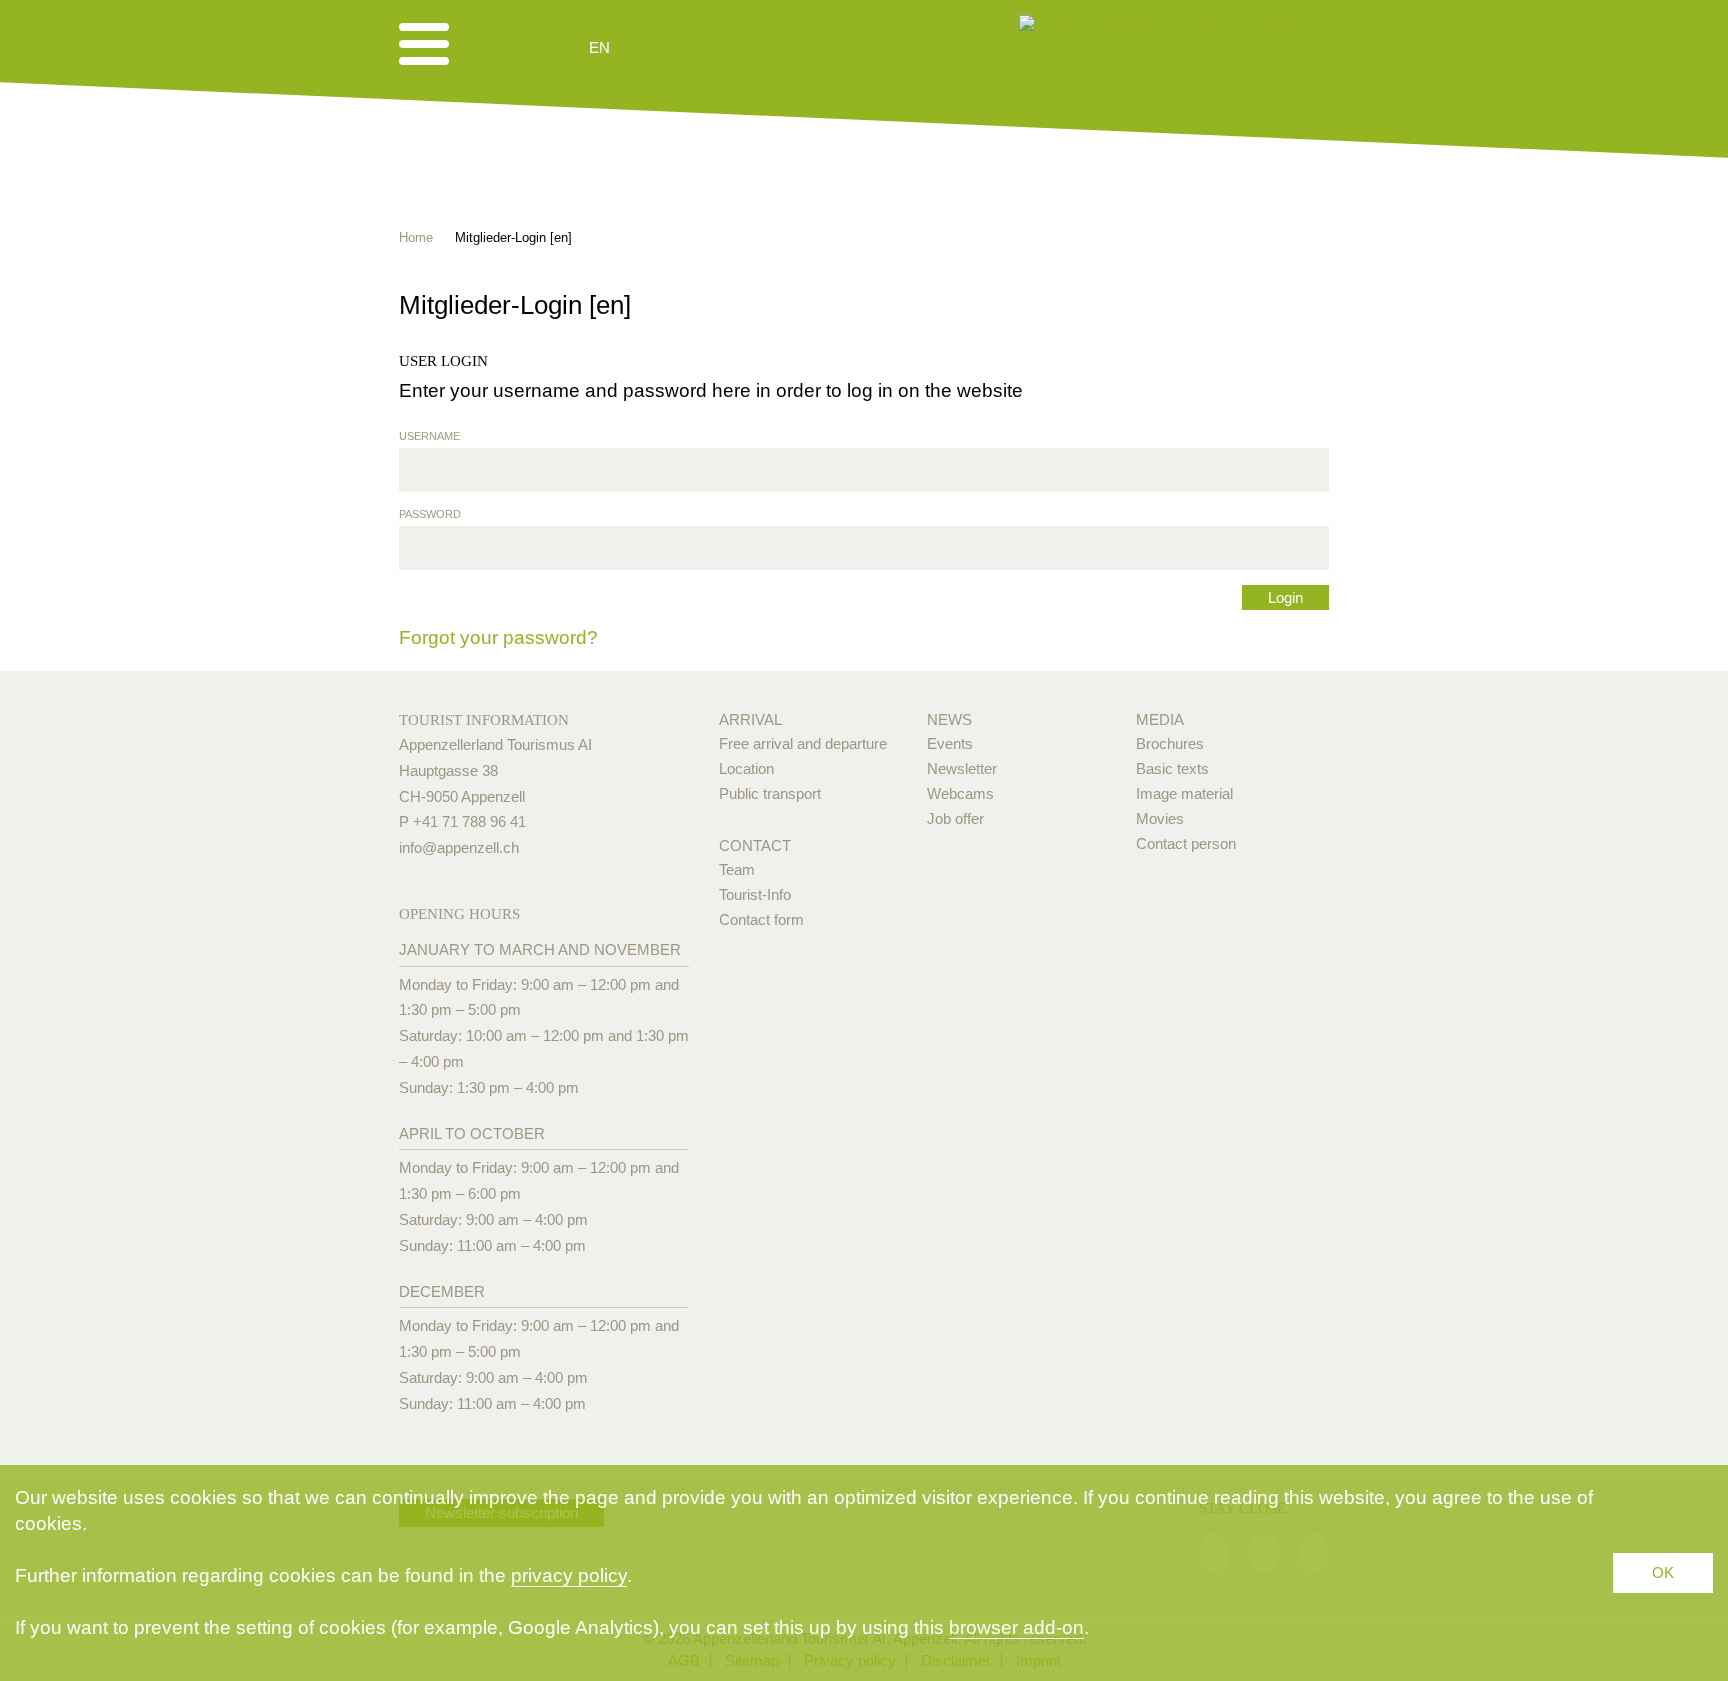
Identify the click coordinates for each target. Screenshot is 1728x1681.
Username (429, 436)
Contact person (1186, 843)
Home (416, 237)
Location (746, 768)
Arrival (750, 719)
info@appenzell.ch (459, 847)
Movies (1160, 818)
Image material (1184, 793)
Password (430, 514)
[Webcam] (653, 48)
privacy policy (569, 1575)
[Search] (706, 48)
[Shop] (754, 48)
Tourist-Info (755, 894)
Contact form (761, 919)
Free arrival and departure (803, 743)
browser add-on (1016, 1627)
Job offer (955, 818)
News (949, 719)
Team (737, 869)
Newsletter (962, 768)
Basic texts (1172, 768)
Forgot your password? (498, 637)
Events (950, 743)
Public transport (770, 793)
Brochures (1170, 743)
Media (1160, 719)
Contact (755, 845)
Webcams (960, 793)
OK (1663, 1572)
